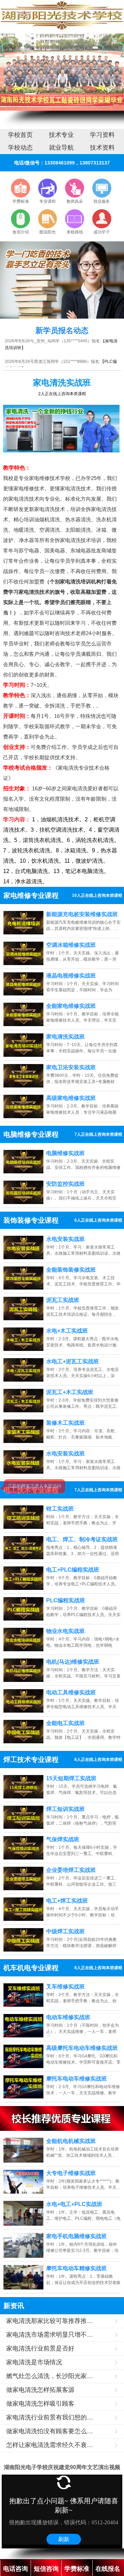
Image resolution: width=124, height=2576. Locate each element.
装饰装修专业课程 (31, 1220)
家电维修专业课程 (31, 895)
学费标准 (21, 201)
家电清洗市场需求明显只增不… (50, 2335)
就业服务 (102, 201)
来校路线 (75, 232)
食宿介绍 (21, 232)
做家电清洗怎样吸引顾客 (40, 2404)
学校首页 (20, 135)
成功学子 (102, 232)
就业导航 (61, 148)
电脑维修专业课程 (31, 1134)
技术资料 (102, 148)
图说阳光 (48, 232)
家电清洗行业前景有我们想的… (50, 2417)
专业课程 (48, 201)
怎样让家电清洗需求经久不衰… (50, 2445)
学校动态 (20, 148)
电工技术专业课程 (31, 1490)
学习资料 (102, 135)
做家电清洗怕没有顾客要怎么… (50, 2431)
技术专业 (61, 135)
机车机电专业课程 (31, 1968)
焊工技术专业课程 (31, 1760)
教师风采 (75, 201)
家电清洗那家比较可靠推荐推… (50, 2321)
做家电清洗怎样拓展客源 (40, 2390)
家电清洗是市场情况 (34, 2362)
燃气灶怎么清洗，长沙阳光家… (50, 2376)
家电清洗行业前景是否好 (40, 2348)
